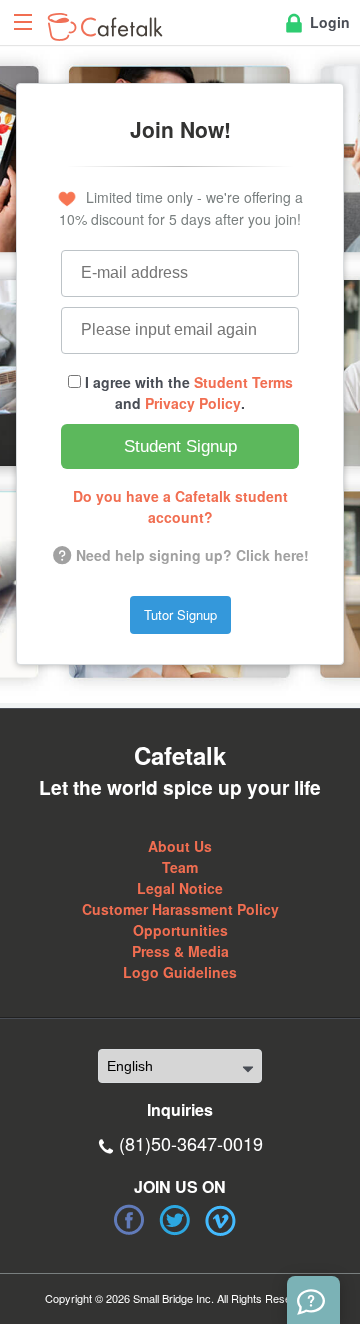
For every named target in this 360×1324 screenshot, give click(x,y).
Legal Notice (180, 888)
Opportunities (180, 930)
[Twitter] (175, 1220)
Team (180, 867)
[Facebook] (129, 1220)
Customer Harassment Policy (180, 909)
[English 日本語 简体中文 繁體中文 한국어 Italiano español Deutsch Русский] (180, 1066)
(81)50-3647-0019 (191, 1143)
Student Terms (243, 382)
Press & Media (180, 951)
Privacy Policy (193, 403)
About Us (180, 846)
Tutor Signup (180, 614)
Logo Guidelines (180, 972)
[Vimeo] (221, 1220)
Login (328, 22)
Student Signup (180, 446)
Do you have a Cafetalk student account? (180, 506)
